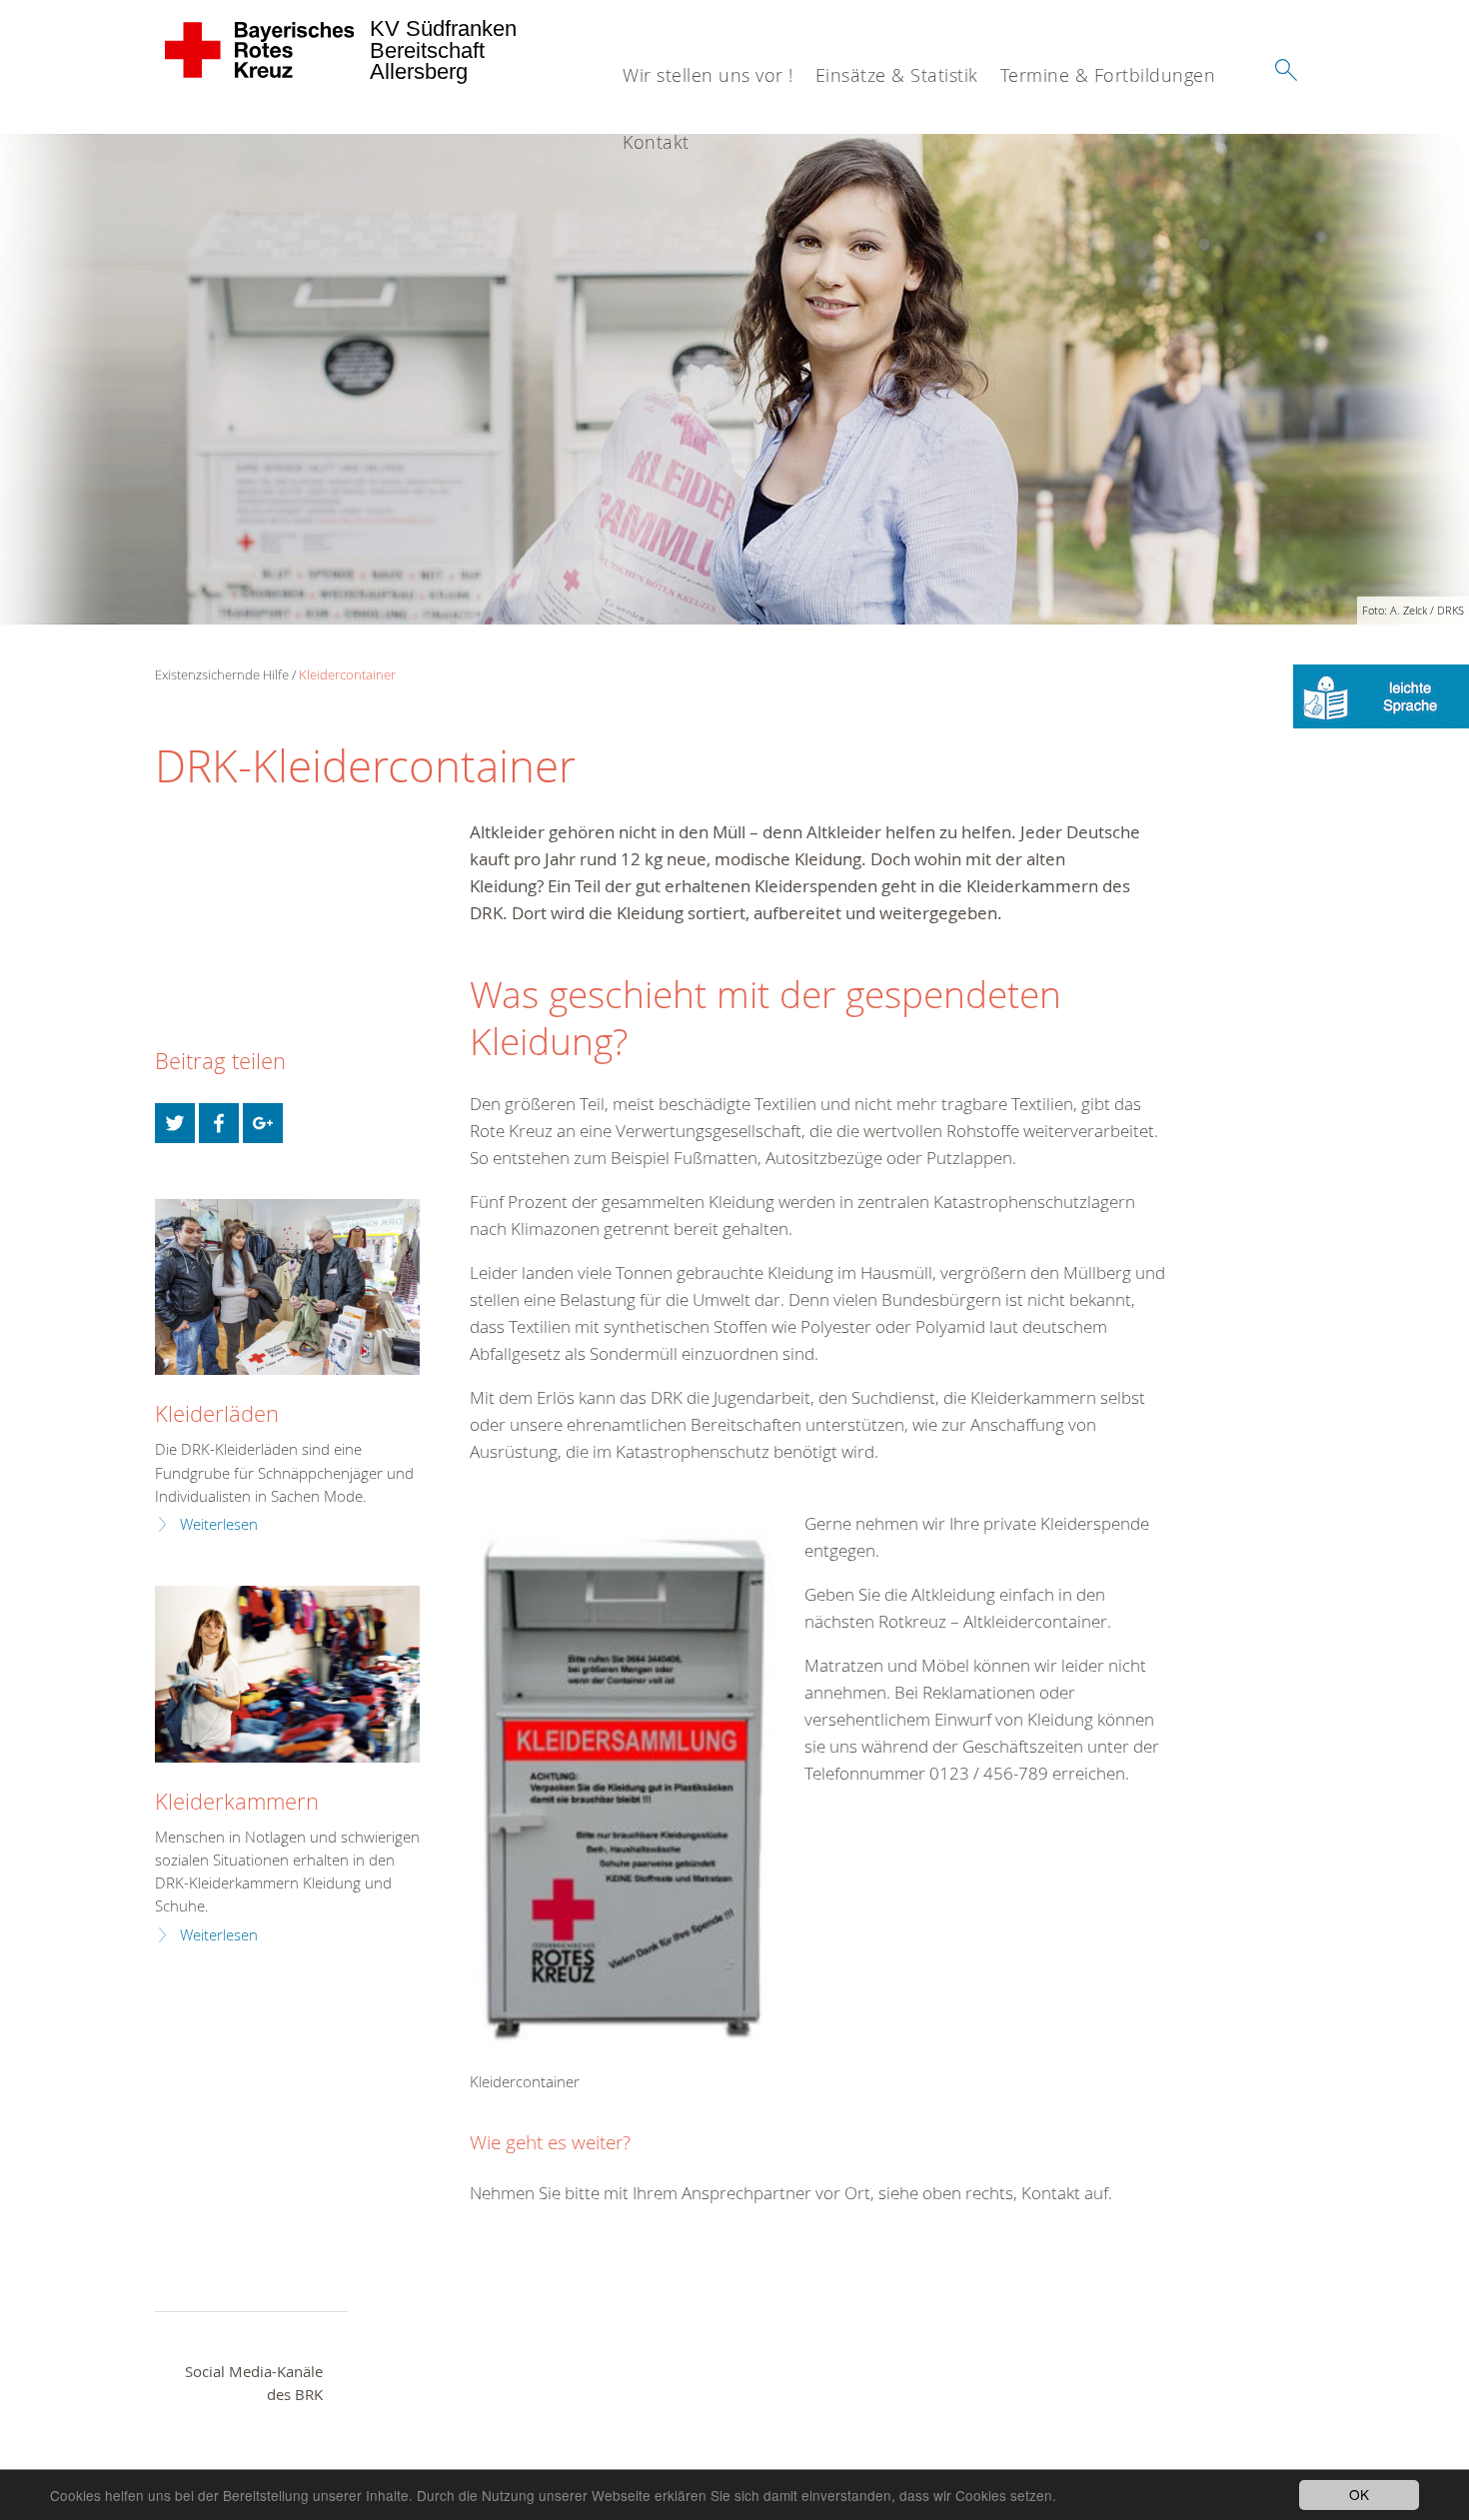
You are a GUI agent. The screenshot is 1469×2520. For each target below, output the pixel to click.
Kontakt (656, 142)
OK (1359, 2494)
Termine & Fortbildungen (1108, 75)
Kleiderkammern (237, 1801)
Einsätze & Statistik (897, 75)
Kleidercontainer (347, 674)
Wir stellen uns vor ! (708, 75)
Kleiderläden (217, 1413)
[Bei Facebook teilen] (219, 1123)
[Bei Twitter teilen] (175, 1123)
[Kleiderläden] (287, 1287)
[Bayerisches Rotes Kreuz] (260, 50)
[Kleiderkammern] (287, 1674)
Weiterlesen (219, 1524)
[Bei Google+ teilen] (263, 1123)
